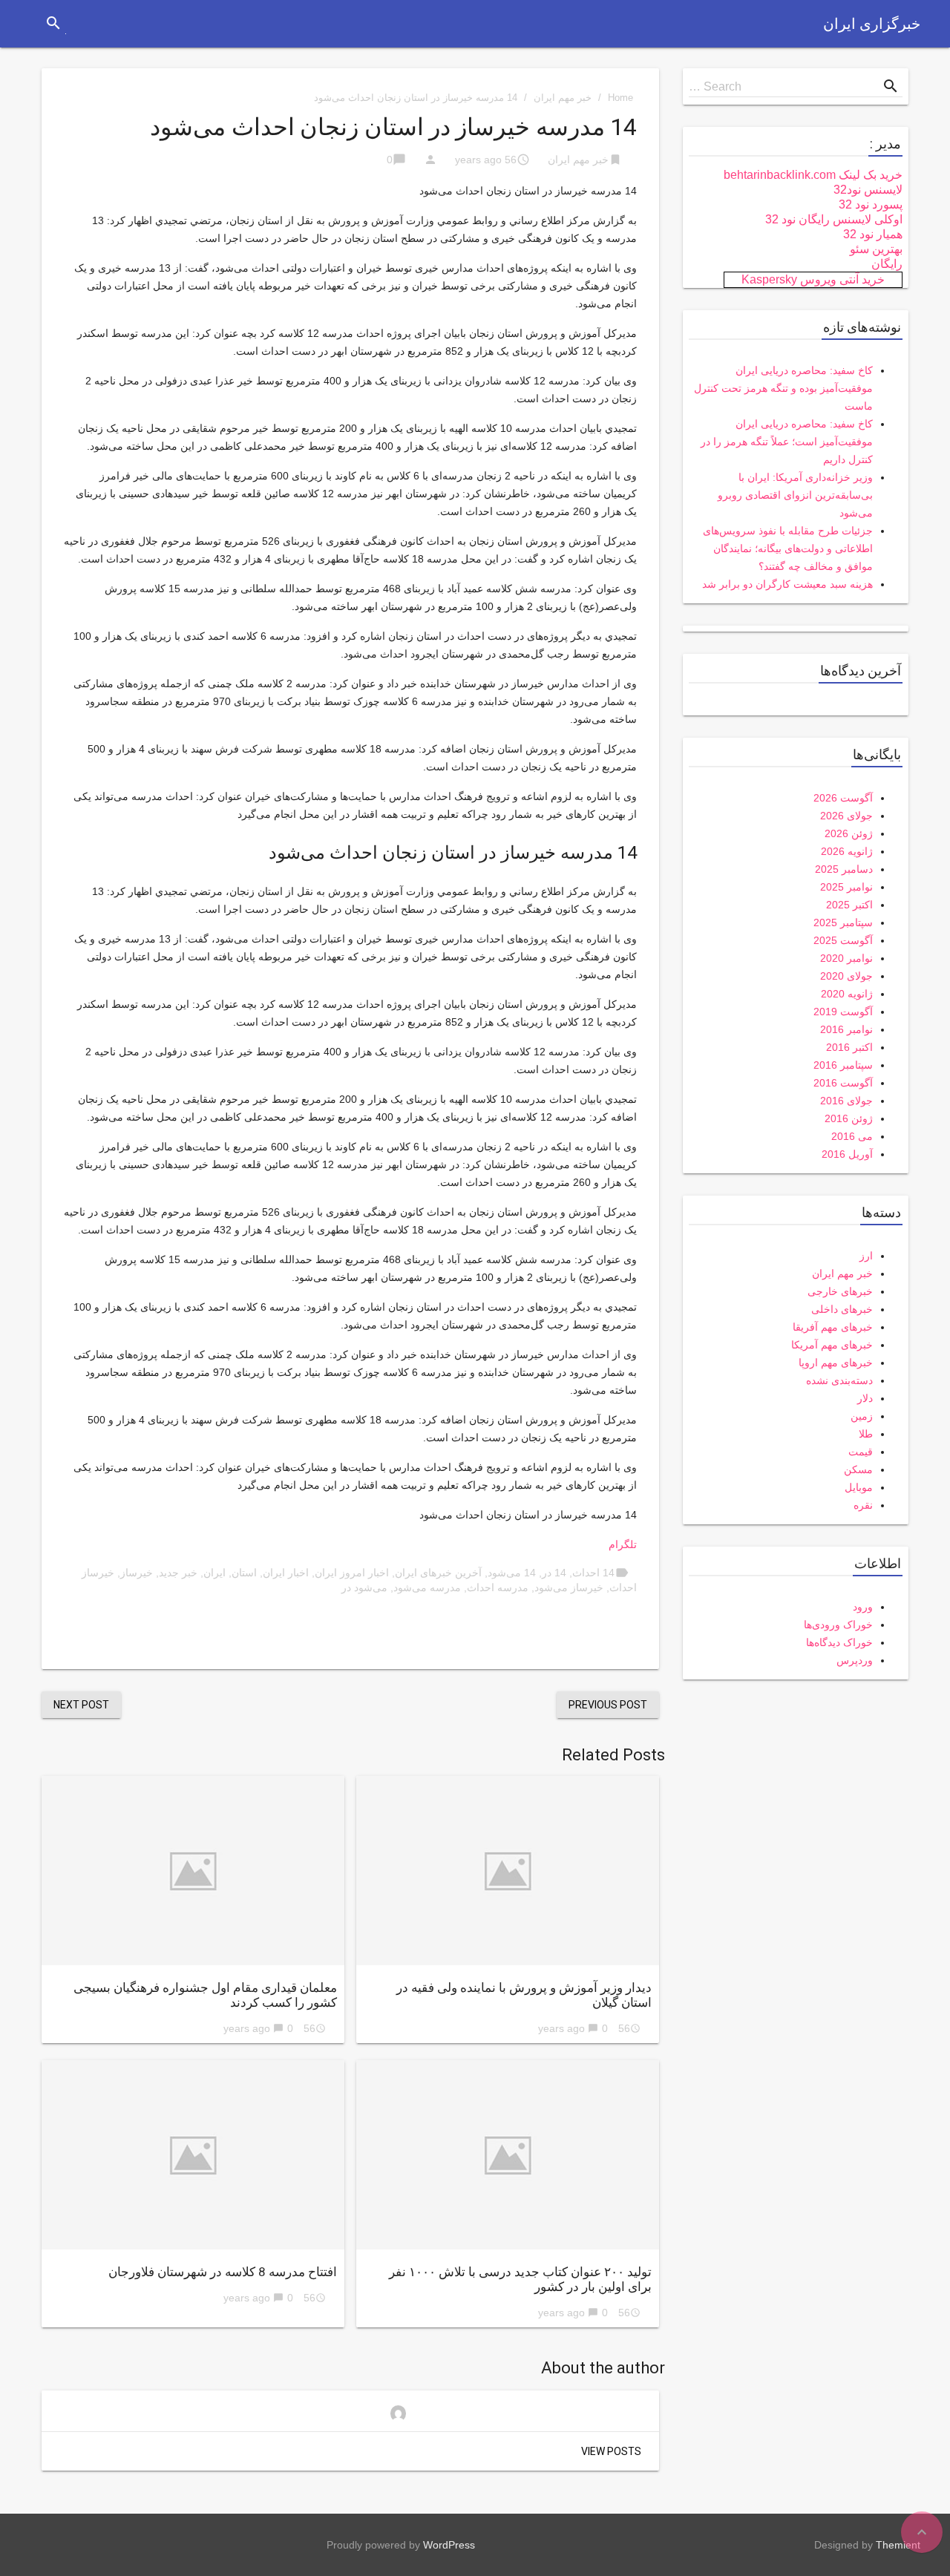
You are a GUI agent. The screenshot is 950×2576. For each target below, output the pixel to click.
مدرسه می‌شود (427, 1587)
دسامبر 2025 (844, 869)
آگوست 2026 (843, 798)
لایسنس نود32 (868, 190)
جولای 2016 (846, 1101)
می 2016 (852, 1136)
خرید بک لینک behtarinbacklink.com (813, 175)
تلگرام (623, 1544)
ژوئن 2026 (849, 833)
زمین (862, 1416)
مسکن (858, 1469)
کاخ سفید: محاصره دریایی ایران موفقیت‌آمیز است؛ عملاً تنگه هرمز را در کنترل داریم (787, 442)
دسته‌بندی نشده (839, 1380)
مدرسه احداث (498, 1587)
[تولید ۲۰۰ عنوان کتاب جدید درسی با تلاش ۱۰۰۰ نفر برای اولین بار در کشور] (508, 2155)
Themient (898, 2545)
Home (620, 98)
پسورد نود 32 (871, 204)
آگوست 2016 (843, 1083)
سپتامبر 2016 (843, 1065)
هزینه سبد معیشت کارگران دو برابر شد (787, 584)
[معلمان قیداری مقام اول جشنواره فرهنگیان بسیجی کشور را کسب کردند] (193, 1871)
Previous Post (608, 1705)
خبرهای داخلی (842, 1309)
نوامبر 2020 (846, 958)
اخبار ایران (286, 1573)
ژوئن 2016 (849, 1118)
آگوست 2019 (843, 1012)
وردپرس (855, 1660)
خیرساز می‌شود (569, 1587)
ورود (863, 1607)
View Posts (611, 2451)
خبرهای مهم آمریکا (832, 1345)
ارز (866, 1256)
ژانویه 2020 (847, 994)
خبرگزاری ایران (872, 24)
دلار (865, 1398)
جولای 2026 (846, 816)
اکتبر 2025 (849, 905)
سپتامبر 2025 (843, 922)
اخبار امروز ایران (352, 1573)
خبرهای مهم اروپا (836, 1363)
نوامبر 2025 (846, 887)
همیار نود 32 (873, 234)
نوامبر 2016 (846, 1029)
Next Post (81, 1705)
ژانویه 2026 (847, 851)
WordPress (449, 2545)
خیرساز (137, 1573)
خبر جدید (178, 1573)
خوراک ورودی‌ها (838, 1625)
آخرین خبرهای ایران (438, 1573)
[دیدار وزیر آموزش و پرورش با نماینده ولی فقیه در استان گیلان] (508, 1871)
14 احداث (593, 1573)
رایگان (887, 264)
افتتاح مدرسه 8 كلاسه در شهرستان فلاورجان (223, 2272)
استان (244, 1573)
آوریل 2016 (847, 1154)
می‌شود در (364, 1587)
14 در (554, 1573)
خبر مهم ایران (563, 98)
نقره (863, 1505)
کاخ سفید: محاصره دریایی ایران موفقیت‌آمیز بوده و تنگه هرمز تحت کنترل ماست (783, 388)
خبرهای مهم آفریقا (833, 1327)
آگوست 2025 (843, 940)
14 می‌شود (512, 1573)
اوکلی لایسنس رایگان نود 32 (834, 219)
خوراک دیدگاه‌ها (839, 1642)
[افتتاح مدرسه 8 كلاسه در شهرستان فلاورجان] (193, 2155)
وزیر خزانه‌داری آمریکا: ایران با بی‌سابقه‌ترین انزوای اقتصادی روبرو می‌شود (795, 495)
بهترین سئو (876, 249)
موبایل (859, 1487)
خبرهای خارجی (840, 1291)
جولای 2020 (846, 976)
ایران (214, 1573)
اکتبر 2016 (849, 1047)
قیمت (861, 1452)
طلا (866, 1434)
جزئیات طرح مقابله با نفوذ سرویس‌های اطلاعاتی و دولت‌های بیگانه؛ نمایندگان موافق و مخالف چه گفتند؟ (788, 548)
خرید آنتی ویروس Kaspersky (813, 279)
